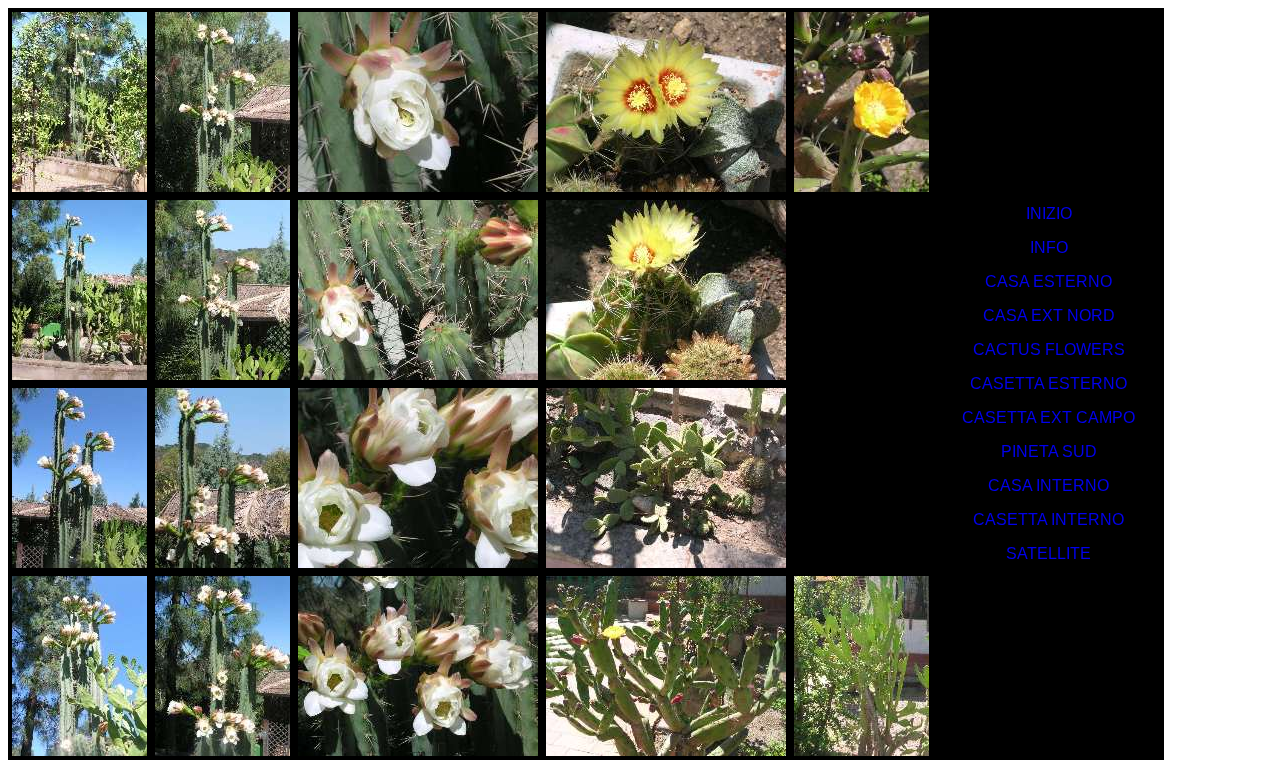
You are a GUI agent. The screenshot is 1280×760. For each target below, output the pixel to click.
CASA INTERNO (1048, 485)
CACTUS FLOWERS (1049, 349)
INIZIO (1049, 213)
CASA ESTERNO (1048, 281)
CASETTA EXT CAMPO (1048, 417)
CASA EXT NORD (1049, 315)
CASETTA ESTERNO (1048, 383)
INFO (1049, 247)
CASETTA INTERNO (1048, 519)
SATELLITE (1048, 553)
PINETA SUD (1049, 451)
